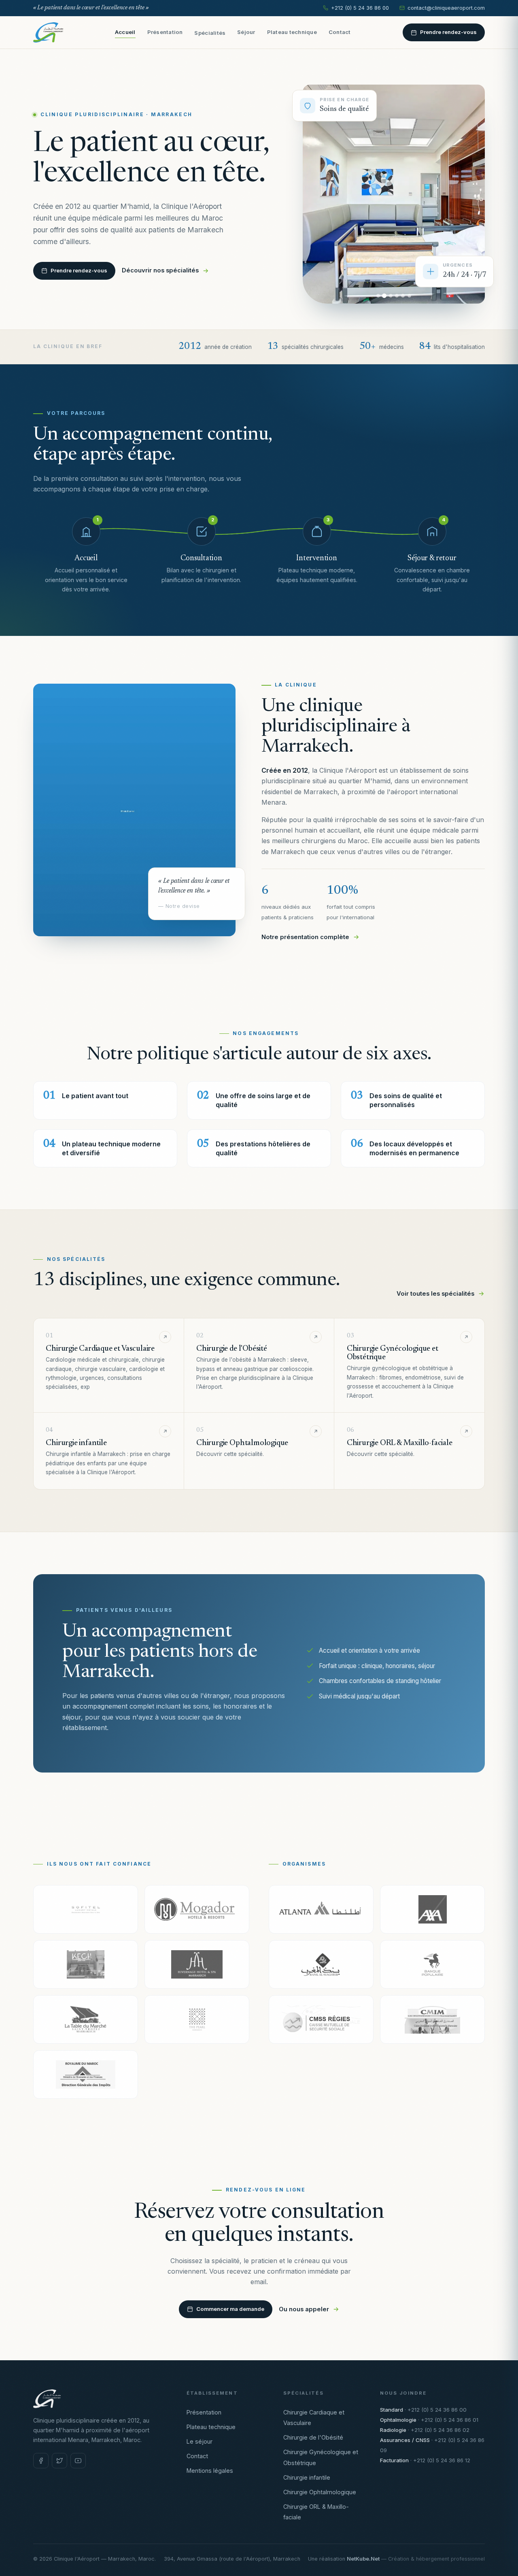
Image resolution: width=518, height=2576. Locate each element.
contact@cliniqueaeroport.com (446, 8)
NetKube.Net (363, 2559)
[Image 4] (397, 296)
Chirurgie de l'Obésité (313, 2437)
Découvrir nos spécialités (160, 270)
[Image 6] (409, 296)
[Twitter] (59, 2461)
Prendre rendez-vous (448, 32)
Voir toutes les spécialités (435, 1294)
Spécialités (210, 33)
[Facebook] (41, 2461)
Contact (340, 32)
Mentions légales (210, 2471)
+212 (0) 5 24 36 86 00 (360, 8)
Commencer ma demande (230, 2309)
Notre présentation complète (305, 937)
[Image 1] (378, 296)
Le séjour (200, 2441)
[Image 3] (391, 296)
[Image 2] (384, 296)
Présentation (165, 32)
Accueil (125, 32)
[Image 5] (403, 296)
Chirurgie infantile (307, 2477)
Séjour (246, 32)
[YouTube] (78, 2461)
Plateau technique (292, 32)
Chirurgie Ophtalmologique (320, 2492)
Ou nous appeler (304, 2309)
